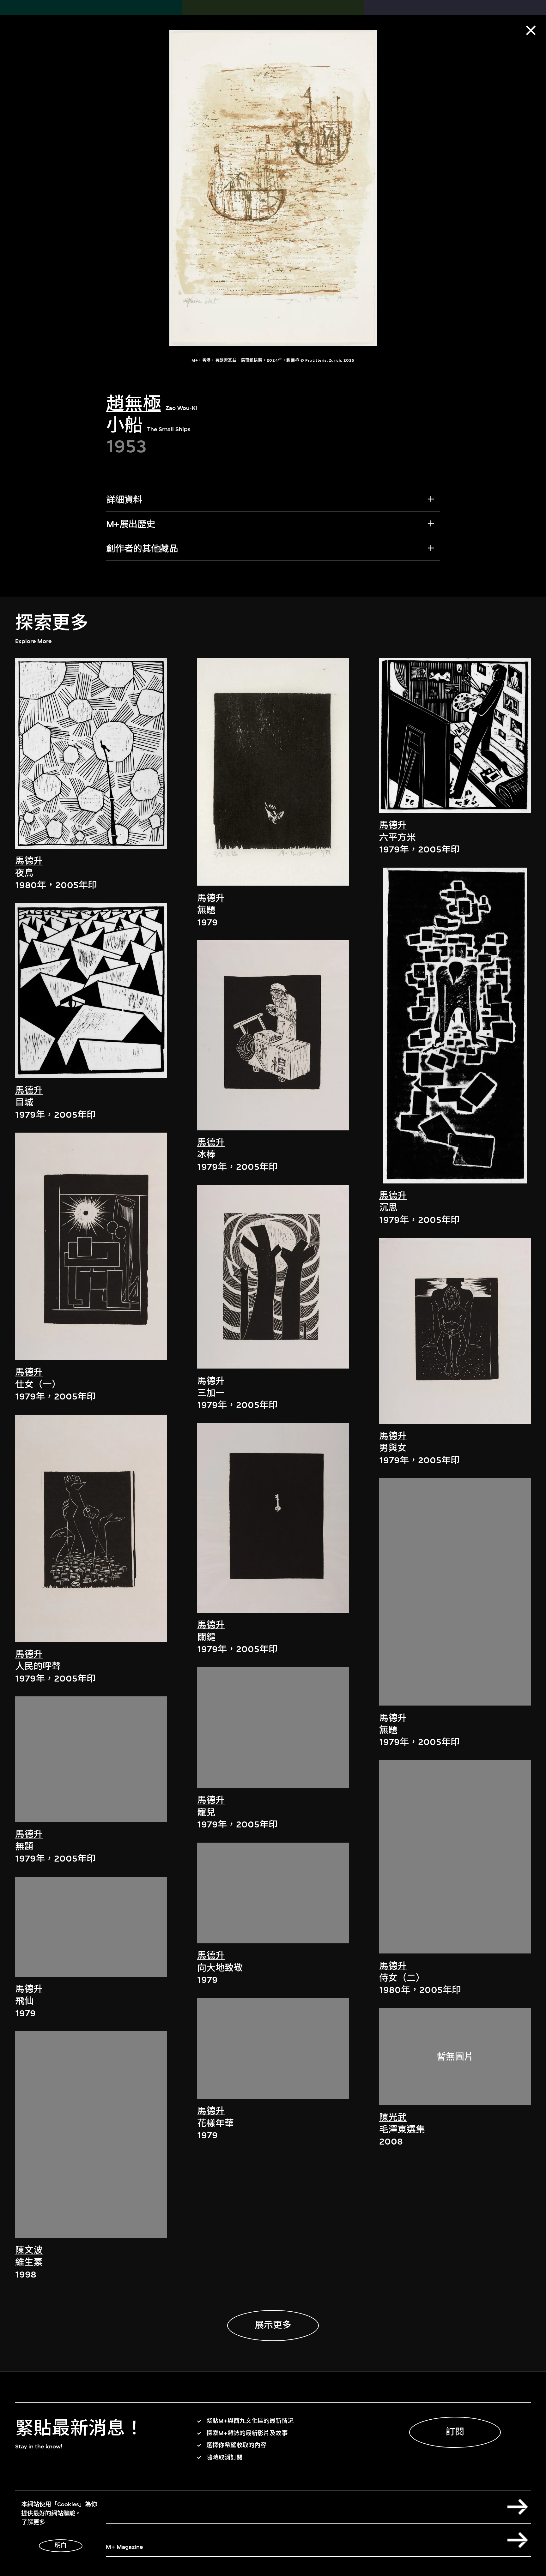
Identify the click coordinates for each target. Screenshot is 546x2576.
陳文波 (29, 2250)
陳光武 (393, 2118)
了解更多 (33, 2522)
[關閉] (531, 30)
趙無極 (134, 404)
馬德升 (29, 861)
